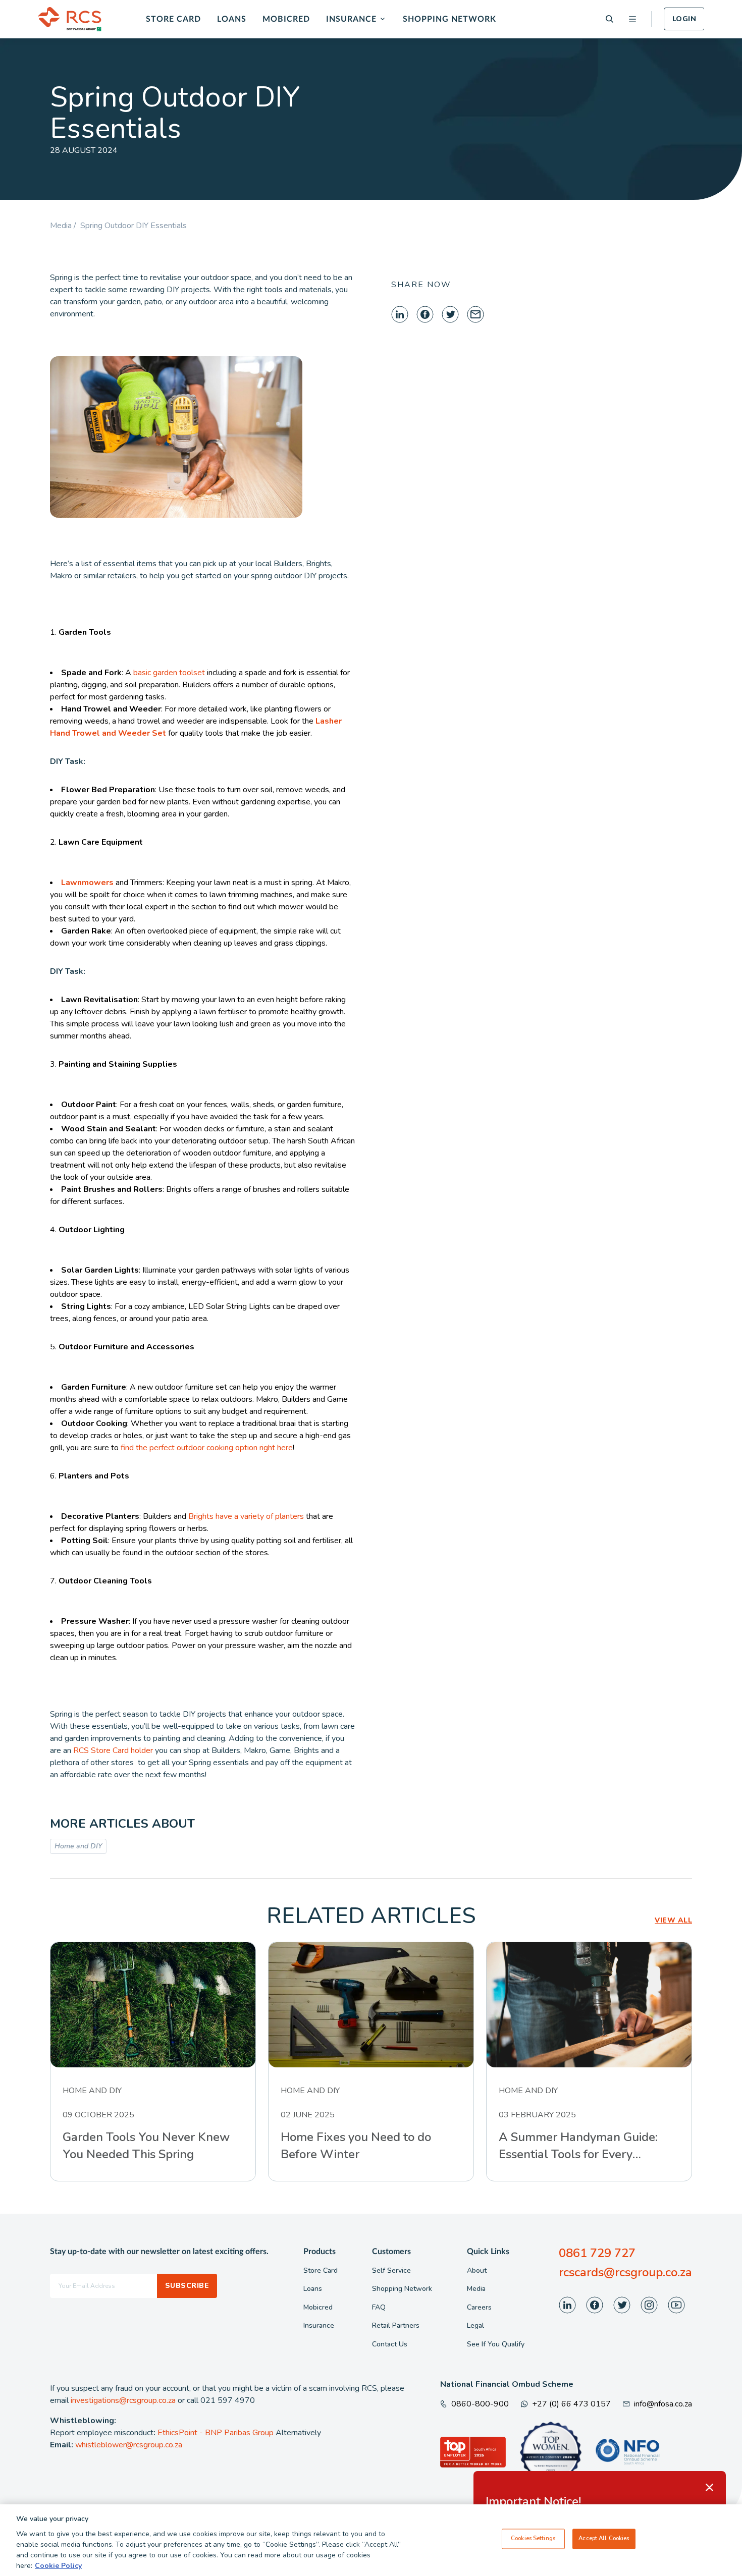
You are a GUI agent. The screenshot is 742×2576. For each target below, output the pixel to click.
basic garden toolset (168, 673)
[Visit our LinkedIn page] (567, 2305)
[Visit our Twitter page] (622, 2305)
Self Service (391, 2270)
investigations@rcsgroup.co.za (123, 2400)
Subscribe (187, 2286)
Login (684, 19)
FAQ (379, 2307)
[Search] (609, 19)
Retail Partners (396, 2325)
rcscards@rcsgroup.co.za (625, 2272)
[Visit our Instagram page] (649, 2305)
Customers (391, 2252)
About (477, 2270)
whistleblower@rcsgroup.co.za (129, 2445)
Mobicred (286, 19)
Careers (479, 2307)
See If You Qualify (496, 2344)
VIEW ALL (673, 1920)
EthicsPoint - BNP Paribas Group (216, 2433)
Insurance (351, 19)
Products (320, 2252)
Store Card (173, 19)
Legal (475, 2325)
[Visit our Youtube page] (676, 2305)
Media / (65, 226)
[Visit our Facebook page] (595, 2305)
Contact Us (390, 2344)
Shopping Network (449, 19)
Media (476, 2289)
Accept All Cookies (604, 2539)
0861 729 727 (597, 2253)
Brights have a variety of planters (245, 1516)
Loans (232, 19)
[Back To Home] (70, 19)
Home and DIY (78, 1846)
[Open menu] (632, 19)
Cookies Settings (533, 2539)
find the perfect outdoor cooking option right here (206, 1448)
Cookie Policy (58, 2566)
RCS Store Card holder (112, 1750)
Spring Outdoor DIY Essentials (134, 226)
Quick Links (488, 2252)
